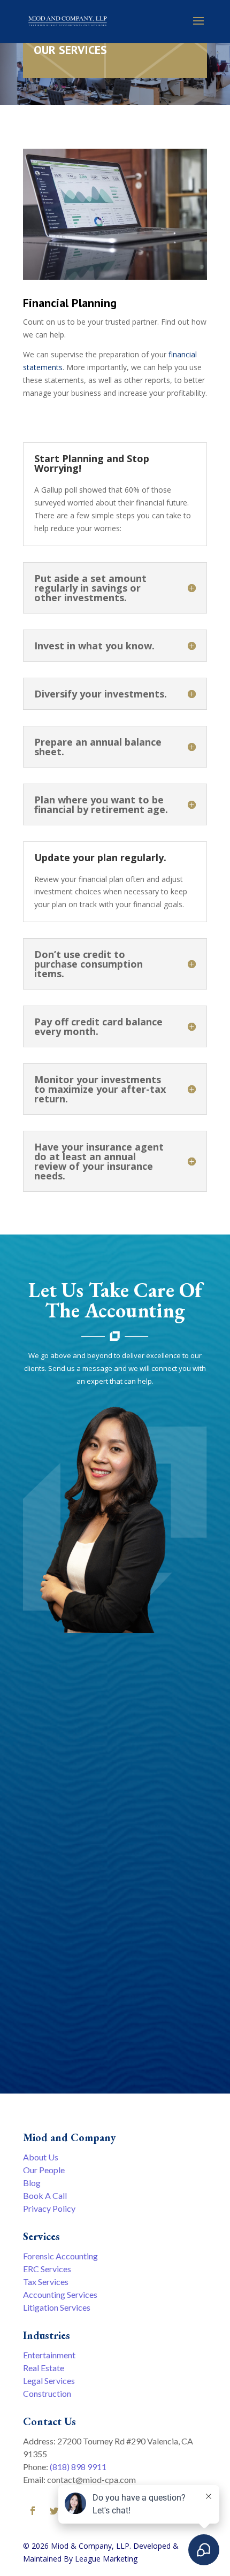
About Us (41, 2157)
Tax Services (46, 2282)
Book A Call (45, 2195)
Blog (32, 2183)
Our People (44, 2170)
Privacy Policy (49, 2208)
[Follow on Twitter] (54, 2511)
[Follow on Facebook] (33, 2511)
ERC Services (47, 2269)
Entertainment (49, 2355)
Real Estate (44, 2368)
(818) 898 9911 (78, 2467)
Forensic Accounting (60, 2256)
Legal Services (49, 2380)
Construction (47, 2393)
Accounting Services (60, 2294)
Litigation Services (57, 2307)
